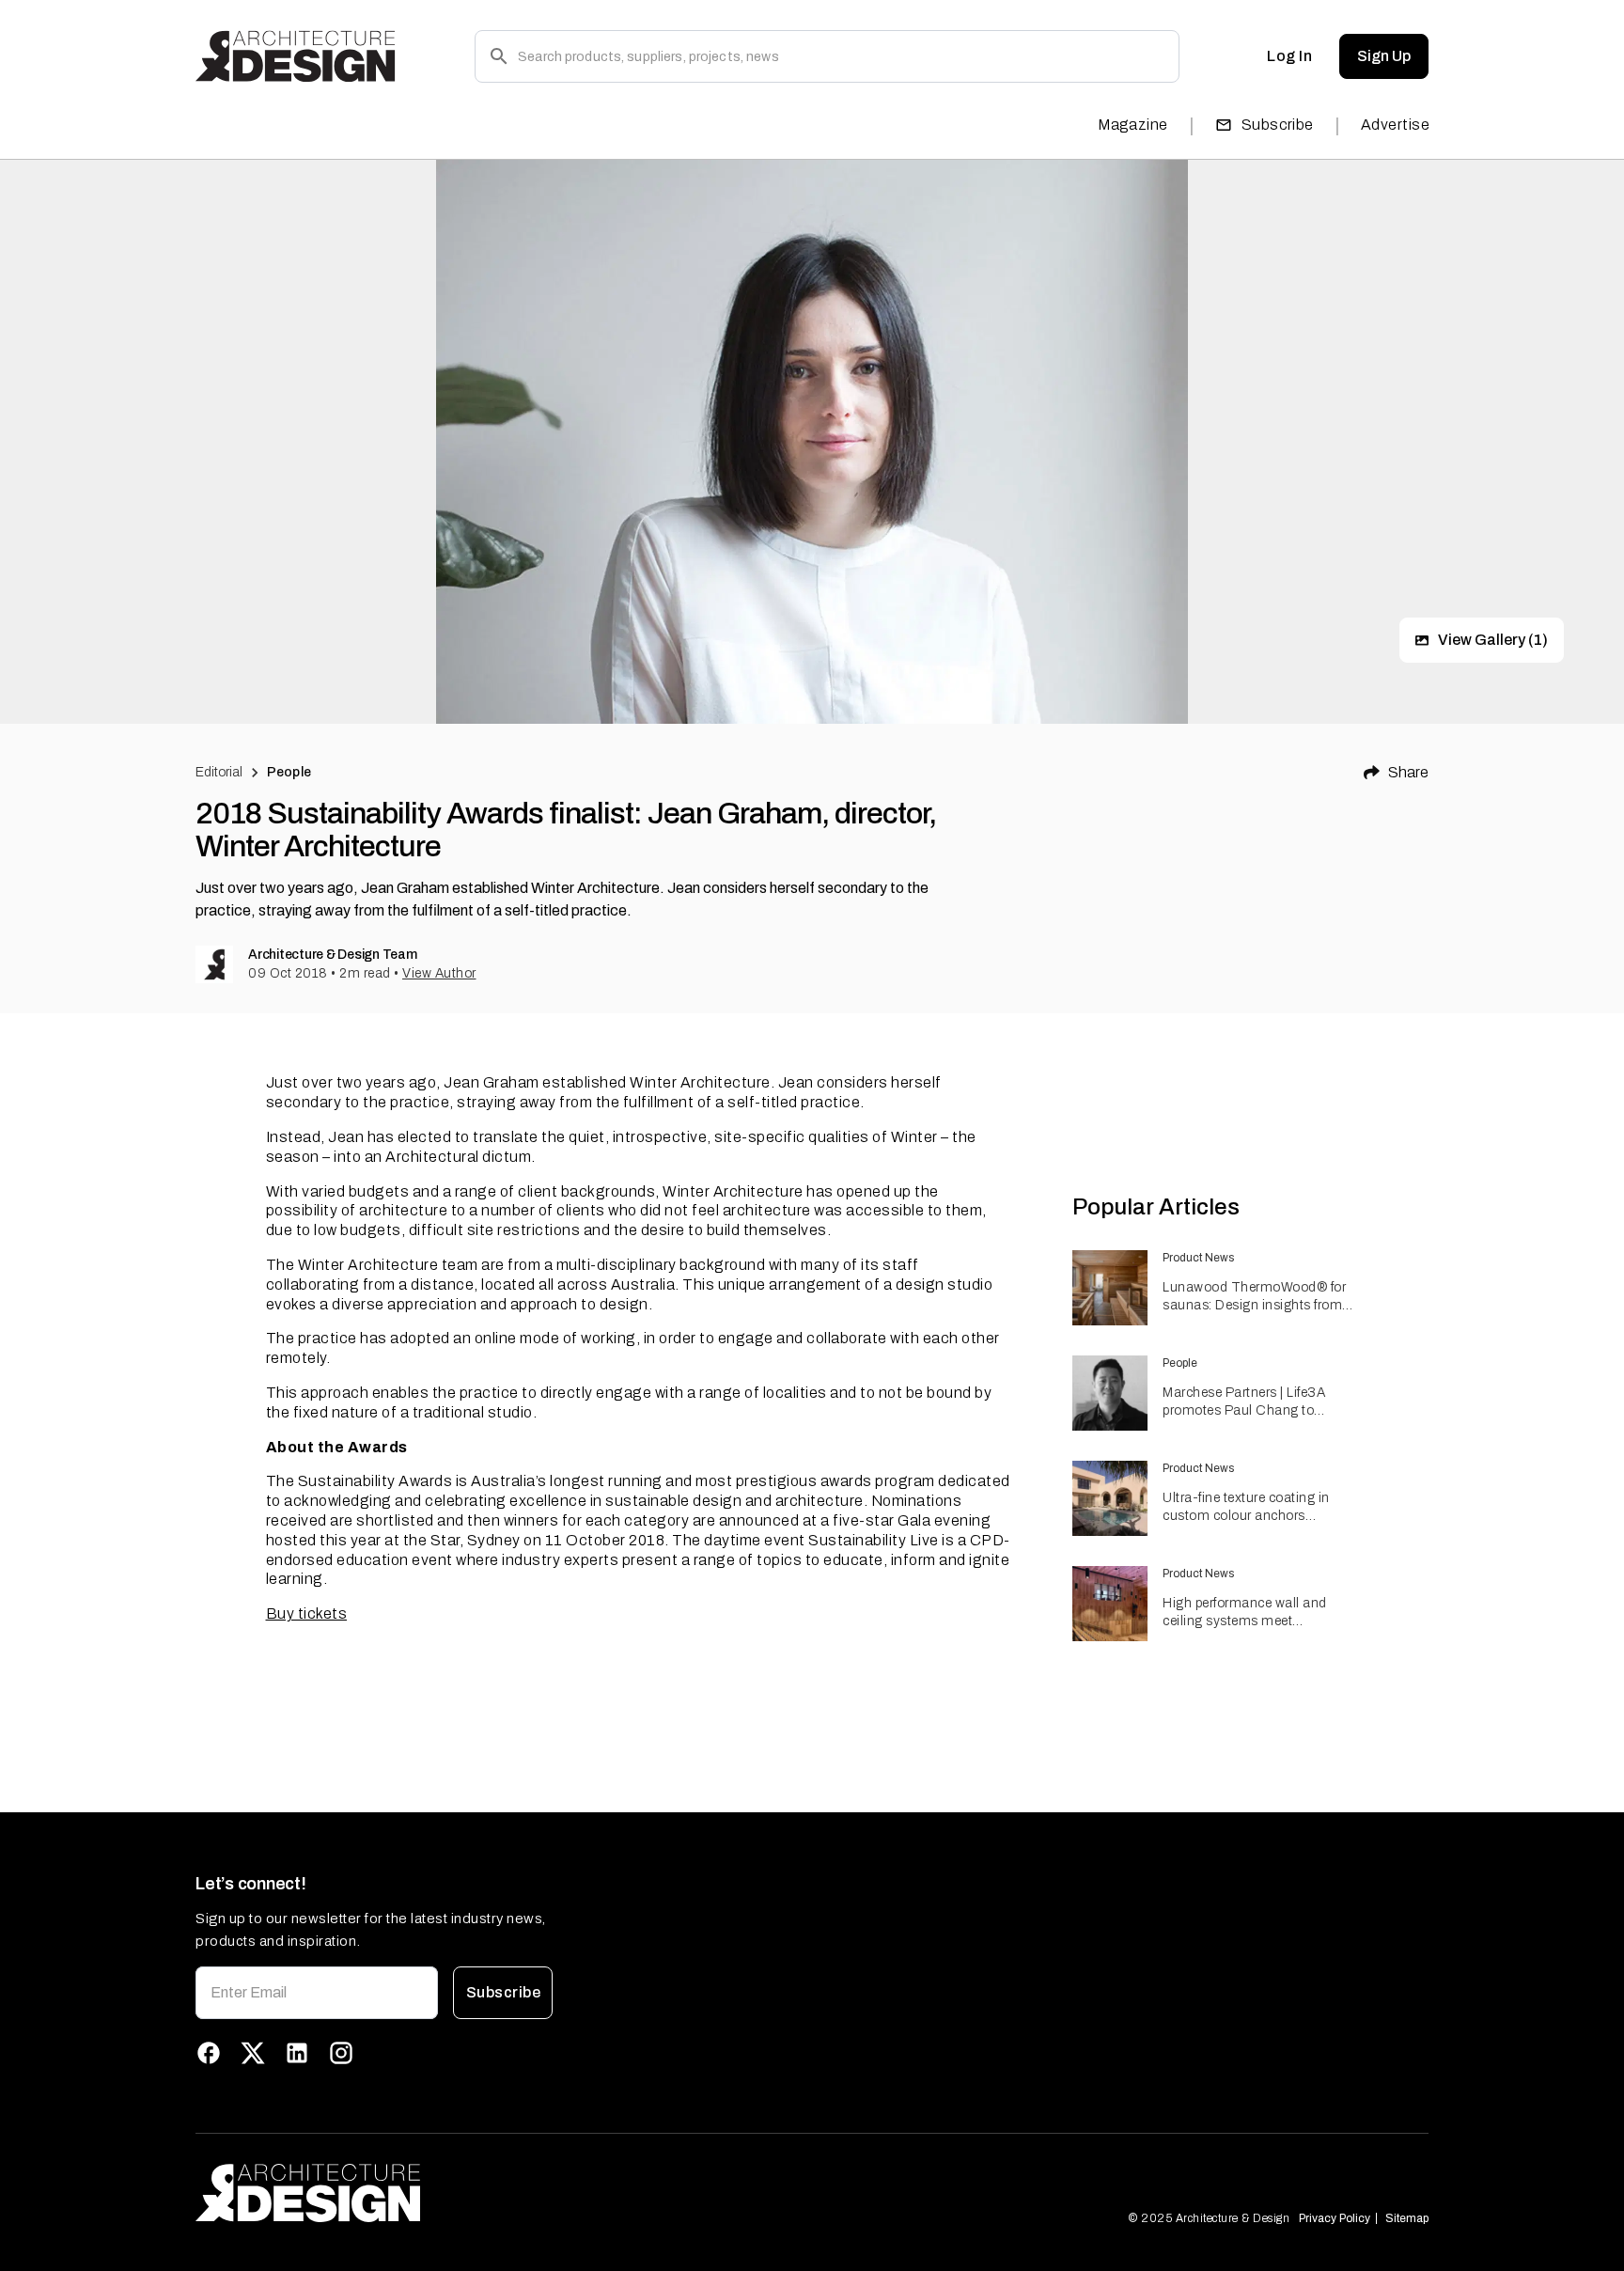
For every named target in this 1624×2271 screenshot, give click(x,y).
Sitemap (1407, 2218)
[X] (253, 2053)
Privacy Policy (1335, 2218)
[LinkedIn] (297, 2053)
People (289, 772)
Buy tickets (307, 1613)
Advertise (1395, 125)
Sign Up (1384, 56)
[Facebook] (209, 2053)
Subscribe (1278, 125)
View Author (439, 973)
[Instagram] (341, 2053)
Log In (1289, 56)
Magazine (1133, 125)
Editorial (219, 772)
